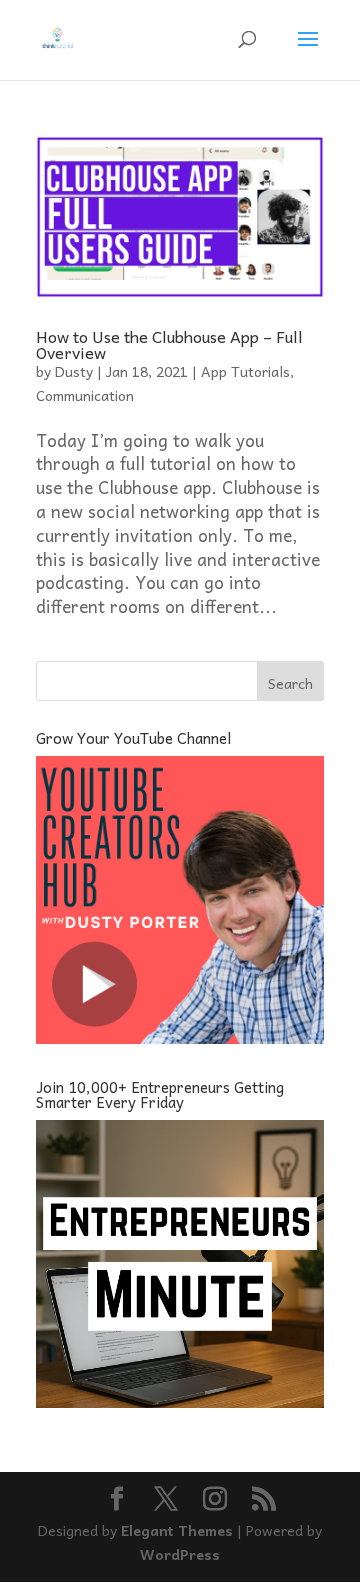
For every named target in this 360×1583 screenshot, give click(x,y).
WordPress (180, 1554)
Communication (85, 395)
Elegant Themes (177, 1530)
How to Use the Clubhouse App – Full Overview (169, 344)
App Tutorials (245, 371)
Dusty (74, 371)
